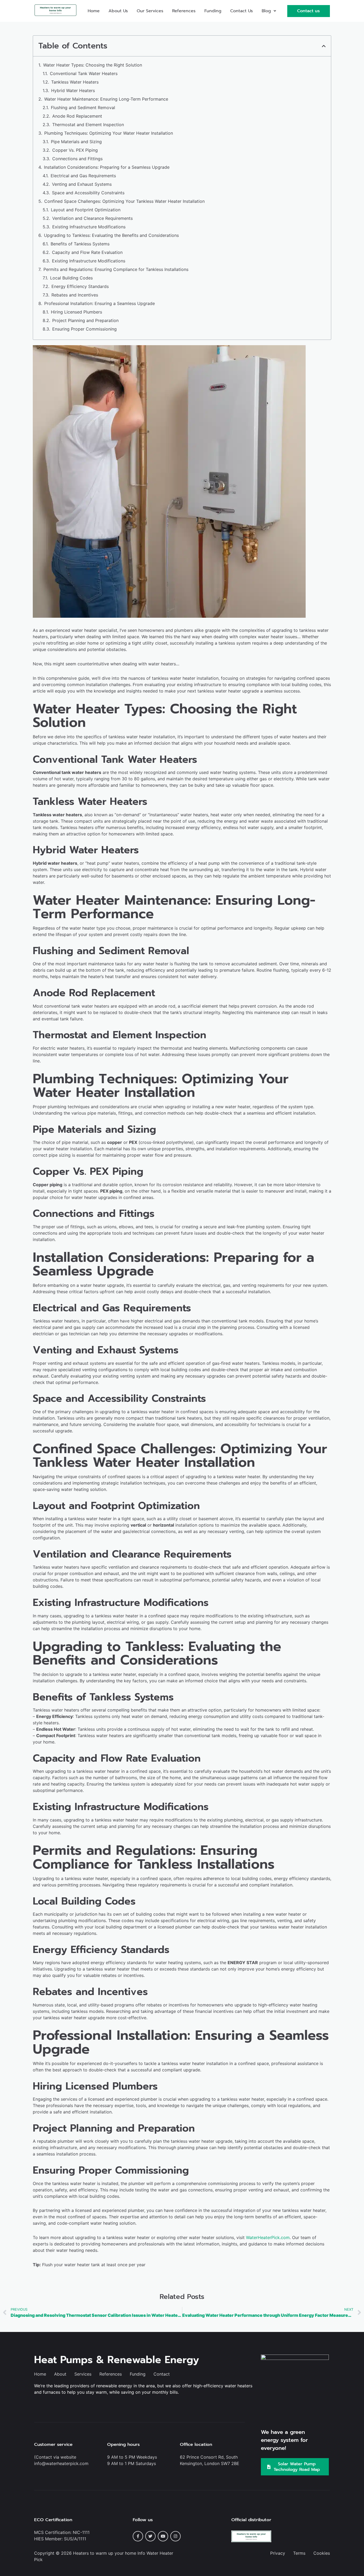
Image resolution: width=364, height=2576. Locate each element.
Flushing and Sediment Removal (83, 108)
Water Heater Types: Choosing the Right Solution (93, 65)
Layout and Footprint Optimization (86, 210)
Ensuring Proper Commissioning (84, 329)
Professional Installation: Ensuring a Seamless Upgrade (100, 303)
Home (94, 11)
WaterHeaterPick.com (268, 2237)
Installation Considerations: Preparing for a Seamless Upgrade (107, 167)
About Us (118, 11)
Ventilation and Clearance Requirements (92, 218)
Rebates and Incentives (75, 295)
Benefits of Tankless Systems (80, 244)
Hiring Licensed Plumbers (76, 312)
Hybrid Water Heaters (73, 90)
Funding (213, 11)
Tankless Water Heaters (75, 82)
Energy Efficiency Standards (80, 286)
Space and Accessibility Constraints (88, 193)
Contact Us (242, 11)
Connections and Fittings (77, 159)
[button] (269, 11)
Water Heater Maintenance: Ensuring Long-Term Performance (106, 99)
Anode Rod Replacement (77, 116)
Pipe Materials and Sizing (76, 142)
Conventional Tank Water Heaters (84, 73)
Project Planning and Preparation (85, 320)
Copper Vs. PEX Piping (75, 150)
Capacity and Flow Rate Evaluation (87, 252)
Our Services (150, 11)
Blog (266, 11)
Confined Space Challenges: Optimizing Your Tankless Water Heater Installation (124, 201)
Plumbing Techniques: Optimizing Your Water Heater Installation (109, 133)
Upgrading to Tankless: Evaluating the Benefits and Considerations (111, 235)
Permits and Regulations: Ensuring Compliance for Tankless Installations (116, 269)
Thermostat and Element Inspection (88, 125)
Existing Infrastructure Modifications (89, 227)
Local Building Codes (71, 278)
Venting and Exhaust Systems (82, 184)
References (184, 11)
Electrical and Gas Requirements (83, 176)
